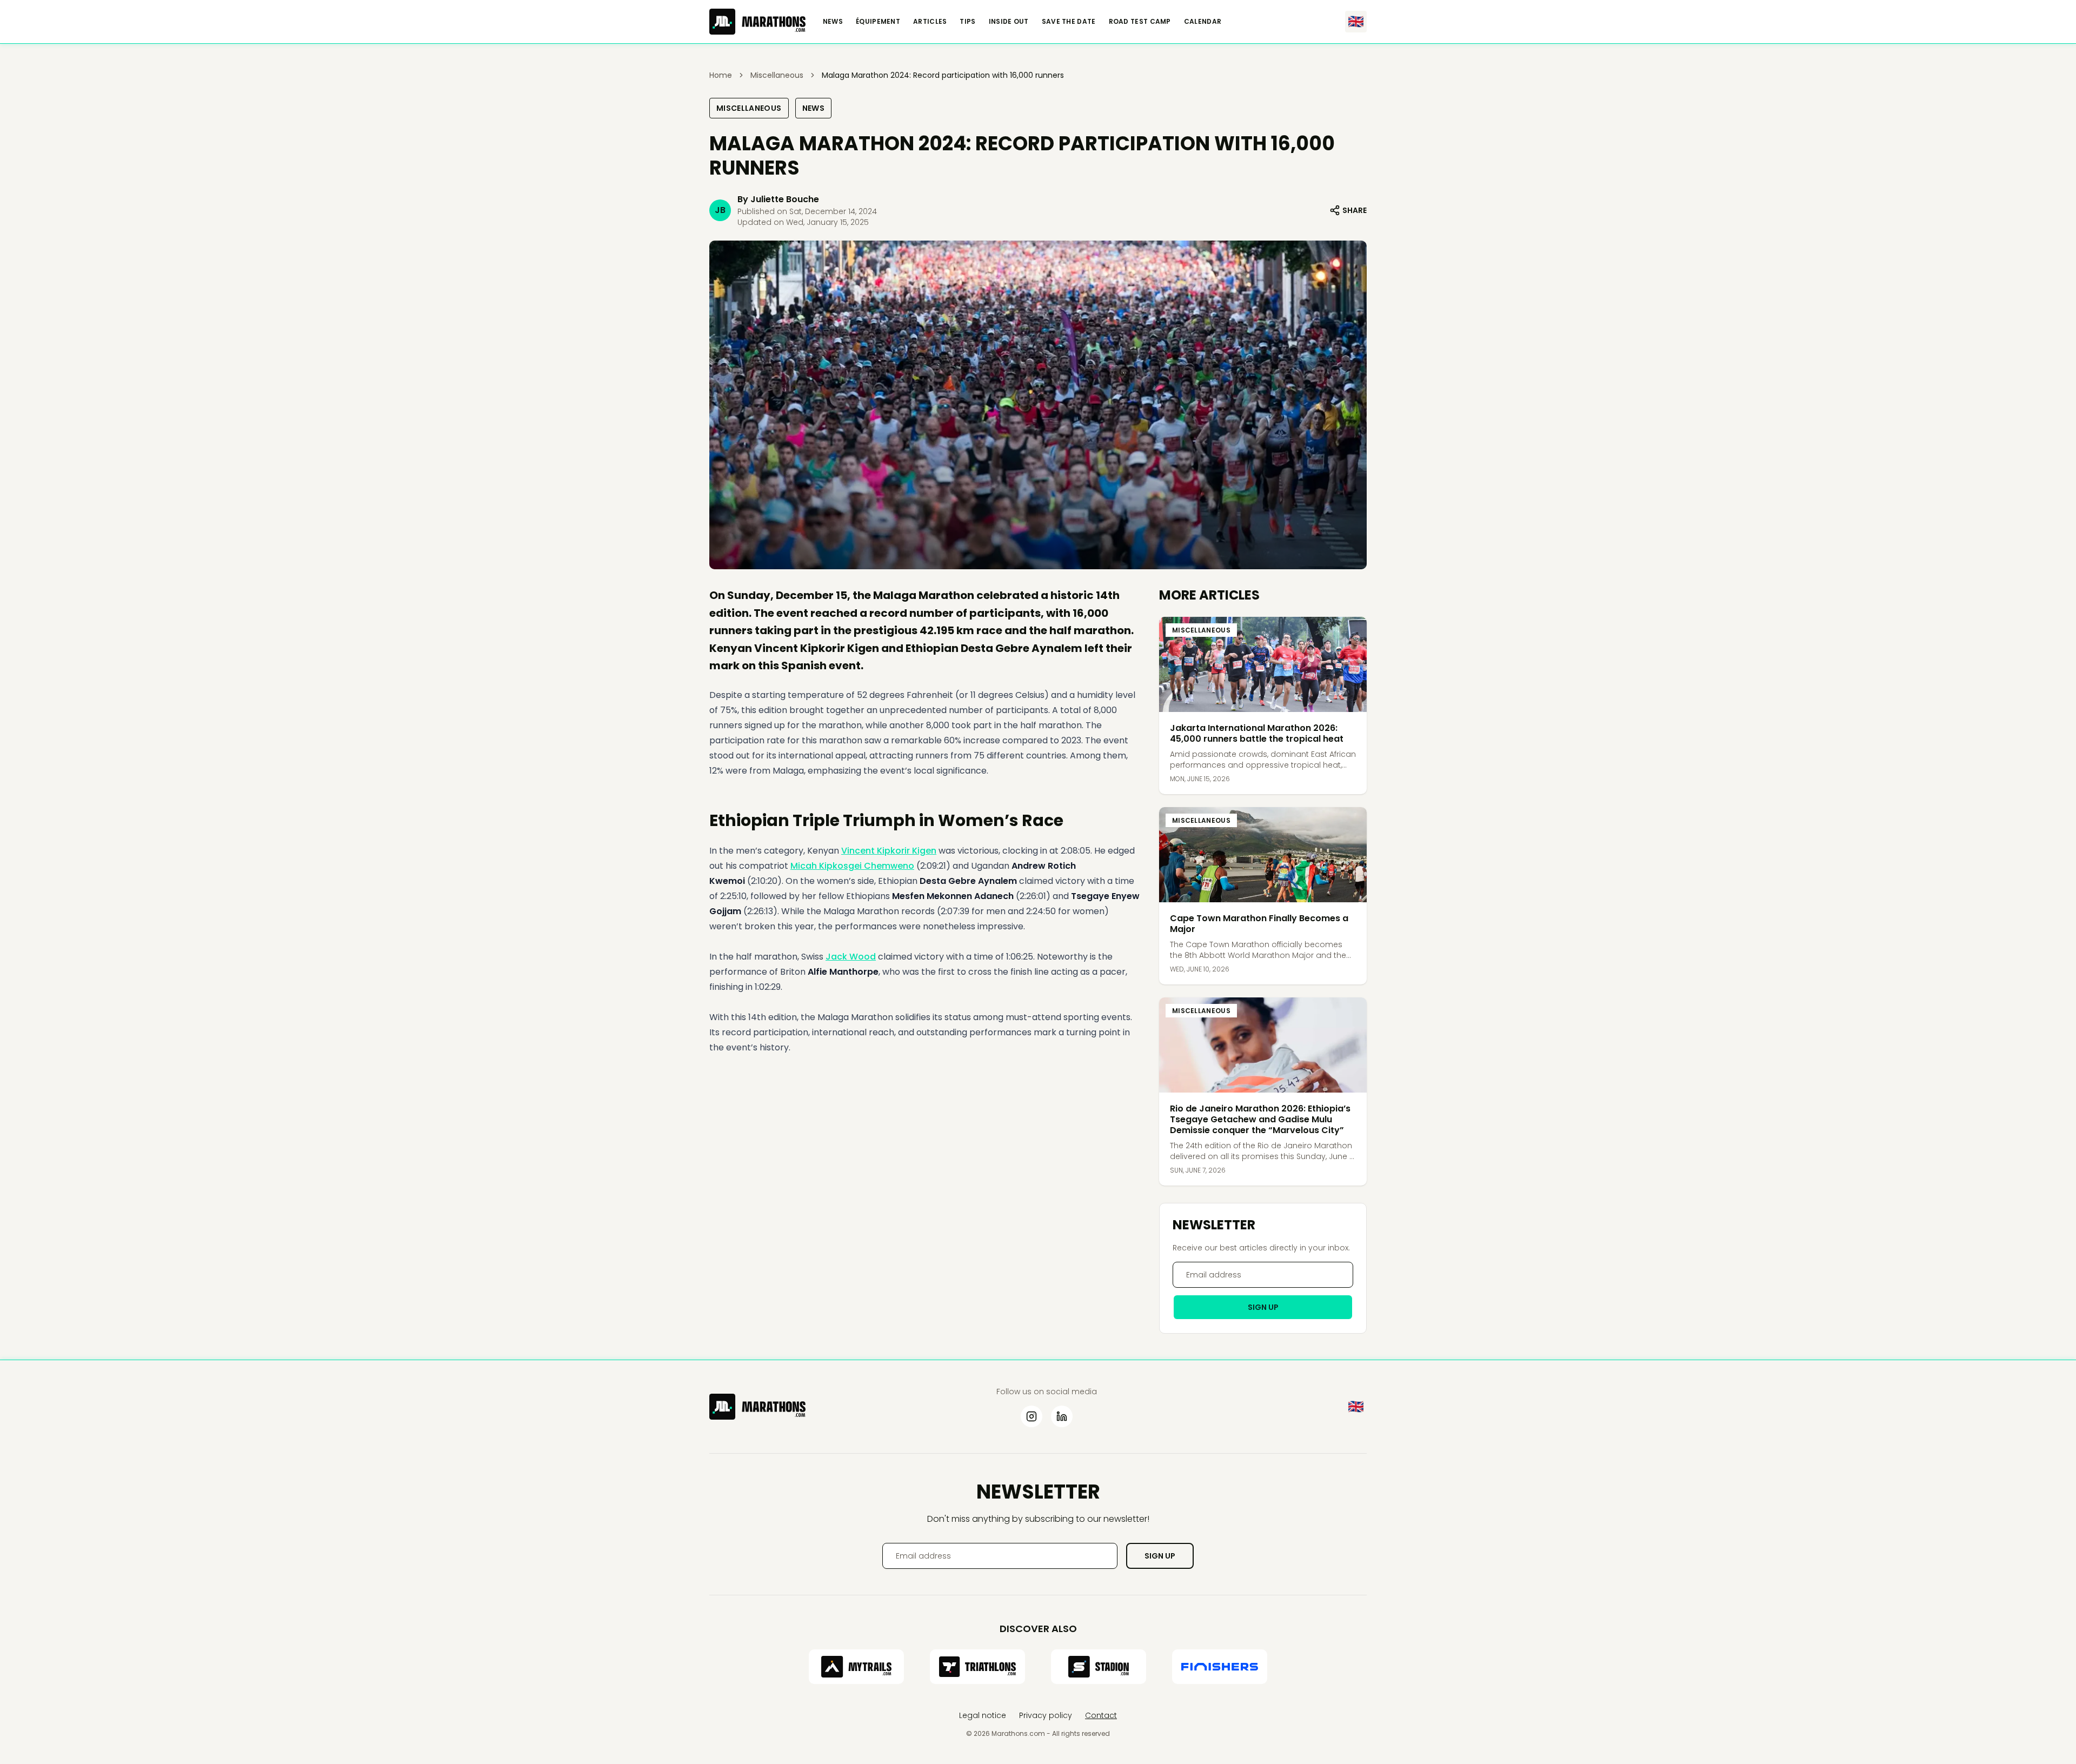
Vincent (859, 851)
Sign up (1263, 1307)
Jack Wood (851, 957)
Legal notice (983, 1715)
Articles (930, 22)
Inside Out (1009, 22)
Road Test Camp (1140, 22)
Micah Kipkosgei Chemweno (852, 866)
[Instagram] (1032, 1416)
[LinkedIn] (1062, 1416)
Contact (1101, 1715)
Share (1355, 210)
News (833, 22)
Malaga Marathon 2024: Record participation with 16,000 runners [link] (943, 75)
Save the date (1069, 22)
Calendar (1203, 22)
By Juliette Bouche (778, 199)
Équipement (878, 22)
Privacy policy (1046, 1715)
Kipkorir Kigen (907, 851)
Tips (967, 22)
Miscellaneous (749, 108)
